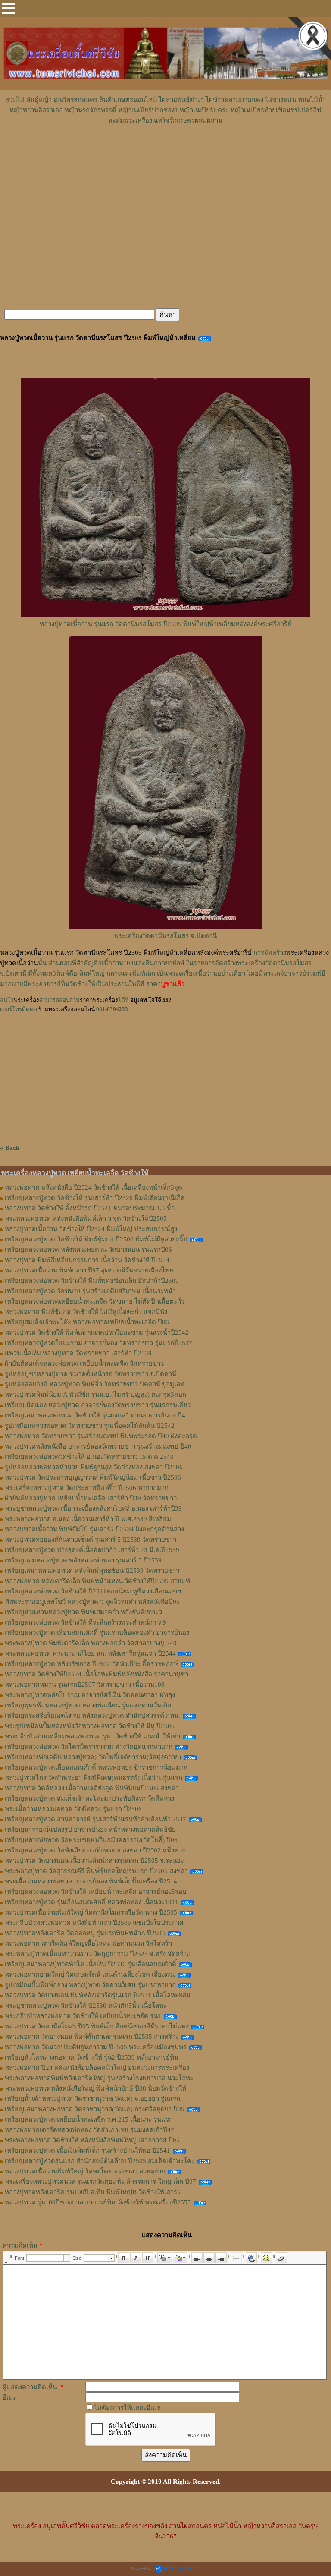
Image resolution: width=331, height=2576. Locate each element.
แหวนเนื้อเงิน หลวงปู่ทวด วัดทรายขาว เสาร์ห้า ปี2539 (78, 1353)
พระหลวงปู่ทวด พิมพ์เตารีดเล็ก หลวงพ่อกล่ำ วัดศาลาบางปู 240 (91, 1643)
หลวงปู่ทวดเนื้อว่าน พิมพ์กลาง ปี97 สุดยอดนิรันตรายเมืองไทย (89, 1270)
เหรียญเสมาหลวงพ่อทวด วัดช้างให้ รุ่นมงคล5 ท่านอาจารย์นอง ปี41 (97, 1415)
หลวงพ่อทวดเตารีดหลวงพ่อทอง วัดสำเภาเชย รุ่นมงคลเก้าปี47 (89, 2130)
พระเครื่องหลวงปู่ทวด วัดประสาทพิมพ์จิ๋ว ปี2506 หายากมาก (87, 1488)
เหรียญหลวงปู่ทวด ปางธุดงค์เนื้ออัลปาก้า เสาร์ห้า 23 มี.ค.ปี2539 (92, 1550)
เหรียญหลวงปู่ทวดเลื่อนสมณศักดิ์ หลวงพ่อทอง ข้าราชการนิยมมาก (96, 1767)
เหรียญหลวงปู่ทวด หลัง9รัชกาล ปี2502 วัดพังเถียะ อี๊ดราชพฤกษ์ (91, 1664)
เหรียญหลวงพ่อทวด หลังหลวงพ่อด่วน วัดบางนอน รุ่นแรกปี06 (88, 1250)
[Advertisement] (165, 151)
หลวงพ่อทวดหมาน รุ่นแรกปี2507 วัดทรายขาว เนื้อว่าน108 (85, 1685)
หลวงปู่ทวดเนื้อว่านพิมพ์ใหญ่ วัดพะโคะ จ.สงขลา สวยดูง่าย (85, 2171)
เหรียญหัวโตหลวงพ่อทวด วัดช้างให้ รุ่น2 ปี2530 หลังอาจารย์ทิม (92, 2057)
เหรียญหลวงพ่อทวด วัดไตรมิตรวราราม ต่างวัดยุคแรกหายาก (89, 1747)
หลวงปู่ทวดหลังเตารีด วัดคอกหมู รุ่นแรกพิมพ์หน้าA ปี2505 (85, 1933)
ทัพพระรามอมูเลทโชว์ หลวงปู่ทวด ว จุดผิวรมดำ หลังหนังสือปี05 (92, 1602)
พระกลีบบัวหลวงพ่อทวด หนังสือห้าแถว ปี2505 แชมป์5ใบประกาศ (94, 1923)
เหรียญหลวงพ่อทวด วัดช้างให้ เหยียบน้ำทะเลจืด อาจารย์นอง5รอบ (96, 1892)
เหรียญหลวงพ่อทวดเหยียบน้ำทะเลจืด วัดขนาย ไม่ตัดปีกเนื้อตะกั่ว (95, 1301)
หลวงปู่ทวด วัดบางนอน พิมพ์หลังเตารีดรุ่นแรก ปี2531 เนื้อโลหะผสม (98, 1995)
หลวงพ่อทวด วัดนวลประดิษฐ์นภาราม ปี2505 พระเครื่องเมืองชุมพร (96, 2047)
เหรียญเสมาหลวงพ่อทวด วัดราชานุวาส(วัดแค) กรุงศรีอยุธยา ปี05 (95, 2109)
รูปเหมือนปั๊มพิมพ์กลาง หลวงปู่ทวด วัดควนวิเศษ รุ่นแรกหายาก (90, 1985)
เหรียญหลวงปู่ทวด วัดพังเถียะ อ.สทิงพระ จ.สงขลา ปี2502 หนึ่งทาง (95, 1850)
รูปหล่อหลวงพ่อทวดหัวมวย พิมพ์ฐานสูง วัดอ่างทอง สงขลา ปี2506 (94, 1467)
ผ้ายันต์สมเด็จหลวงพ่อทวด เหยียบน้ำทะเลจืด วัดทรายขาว (84, 1364)
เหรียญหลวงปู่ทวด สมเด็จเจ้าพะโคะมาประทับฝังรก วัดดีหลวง (89, 1798)
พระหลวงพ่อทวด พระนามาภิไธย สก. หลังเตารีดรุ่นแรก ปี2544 (90, 1653)
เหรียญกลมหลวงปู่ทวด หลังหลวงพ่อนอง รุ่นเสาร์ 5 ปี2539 (83, 1560)
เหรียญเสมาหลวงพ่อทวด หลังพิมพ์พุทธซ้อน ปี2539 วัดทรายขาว (92, 1571)
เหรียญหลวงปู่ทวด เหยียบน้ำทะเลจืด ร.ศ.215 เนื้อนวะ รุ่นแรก (89, 2119)
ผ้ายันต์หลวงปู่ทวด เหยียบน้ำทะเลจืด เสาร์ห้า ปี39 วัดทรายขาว (91, 1498)
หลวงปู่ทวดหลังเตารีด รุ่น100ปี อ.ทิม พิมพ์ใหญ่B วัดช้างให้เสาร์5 (93, 2192)
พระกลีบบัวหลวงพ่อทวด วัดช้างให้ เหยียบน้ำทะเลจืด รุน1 (83, 2016)
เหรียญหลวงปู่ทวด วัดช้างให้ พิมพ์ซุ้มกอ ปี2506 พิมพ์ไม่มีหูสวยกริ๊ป (96, 1239)
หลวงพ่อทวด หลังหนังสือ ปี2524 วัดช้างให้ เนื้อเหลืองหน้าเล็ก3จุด (94, 1187)
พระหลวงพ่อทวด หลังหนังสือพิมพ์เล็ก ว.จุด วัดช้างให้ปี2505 (86, 1219)
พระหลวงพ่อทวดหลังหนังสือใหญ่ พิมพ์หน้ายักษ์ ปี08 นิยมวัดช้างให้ (95, 2088)
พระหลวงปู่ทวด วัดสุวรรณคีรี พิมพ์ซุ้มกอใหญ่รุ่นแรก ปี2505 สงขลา (96, 1871)
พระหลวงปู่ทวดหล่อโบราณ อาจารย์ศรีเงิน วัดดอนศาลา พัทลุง (90, 1695)
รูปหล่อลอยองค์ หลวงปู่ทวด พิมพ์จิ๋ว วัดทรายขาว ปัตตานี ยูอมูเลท (95, 1384)
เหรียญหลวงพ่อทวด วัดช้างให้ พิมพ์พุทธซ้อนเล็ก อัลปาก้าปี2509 (92, 1281)
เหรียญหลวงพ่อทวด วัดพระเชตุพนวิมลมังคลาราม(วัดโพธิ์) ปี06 (91, 1840)
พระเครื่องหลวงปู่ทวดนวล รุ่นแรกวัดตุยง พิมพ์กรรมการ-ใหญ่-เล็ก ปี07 (100, 2182)
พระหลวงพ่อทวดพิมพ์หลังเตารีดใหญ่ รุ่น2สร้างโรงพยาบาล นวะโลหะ (99, 2078)
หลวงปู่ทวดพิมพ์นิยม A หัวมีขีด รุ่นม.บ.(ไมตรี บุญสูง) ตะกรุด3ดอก (95, 1395)
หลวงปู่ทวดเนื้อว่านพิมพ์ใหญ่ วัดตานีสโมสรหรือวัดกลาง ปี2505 (91, 1912)
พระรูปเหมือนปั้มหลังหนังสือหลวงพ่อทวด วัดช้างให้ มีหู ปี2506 (90, 1726)
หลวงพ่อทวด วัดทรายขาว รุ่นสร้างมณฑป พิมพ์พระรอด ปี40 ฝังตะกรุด (101, 1436)
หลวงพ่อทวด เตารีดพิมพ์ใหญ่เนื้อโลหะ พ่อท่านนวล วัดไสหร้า (88, 1943)
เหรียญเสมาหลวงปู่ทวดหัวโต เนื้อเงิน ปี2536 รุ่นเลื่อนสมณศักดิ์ (91, 1964)
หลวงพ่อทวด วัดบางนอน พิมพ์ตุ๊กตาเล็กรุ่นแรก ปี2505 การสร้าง (92, 2037)
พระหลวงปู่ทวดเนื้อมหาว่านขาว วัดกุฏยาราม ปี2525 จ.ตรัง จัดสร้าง (97, 1954)
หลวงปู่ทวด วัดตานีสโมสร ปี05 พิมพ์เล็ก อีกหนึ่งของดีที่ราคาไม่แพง (97, 2026)
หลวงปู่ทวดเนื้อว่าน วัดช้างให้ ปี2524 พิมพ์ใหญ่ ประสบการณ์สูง (91, 1229)
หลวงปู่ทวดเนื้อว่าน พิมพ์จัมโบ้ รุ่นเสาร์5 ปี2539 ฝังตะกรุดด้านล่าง (94, 1529)
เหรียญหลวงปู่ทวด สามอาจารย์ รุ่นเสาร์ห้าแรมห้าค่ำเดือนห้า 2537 (95, 1819)
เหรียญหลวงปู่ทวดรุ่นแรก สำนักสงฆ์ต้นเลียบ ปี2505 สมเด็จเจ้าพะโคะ (100, 2161)
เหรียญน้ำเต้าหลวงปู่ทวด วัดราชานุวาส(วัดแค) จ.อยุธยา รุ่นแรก (92, 2099)
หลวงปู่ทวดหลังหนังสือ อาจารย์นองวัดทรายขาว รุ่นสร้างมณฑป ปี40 (98, 1446)
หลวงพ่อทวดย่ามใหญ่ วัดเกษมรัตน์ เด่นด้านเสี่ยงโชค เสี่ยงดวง (90, 1975)
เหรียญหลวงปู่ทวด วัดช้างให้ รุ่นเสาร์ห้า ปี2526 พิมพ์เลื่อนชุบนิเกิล (95, 1198)
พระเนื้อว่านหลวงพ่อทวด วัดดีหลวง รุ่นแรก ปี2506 (73, 1809)
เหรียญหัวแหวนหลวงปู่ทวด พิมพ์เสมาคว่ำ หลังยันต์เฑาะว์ (83, 1612)
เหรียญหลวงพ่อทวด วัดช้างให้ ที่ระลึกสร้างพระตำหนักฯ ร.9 (86, 1622)
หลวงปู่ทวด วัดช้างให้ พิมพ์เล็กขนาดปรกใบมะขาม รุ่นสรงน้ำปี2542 (97, 1332)
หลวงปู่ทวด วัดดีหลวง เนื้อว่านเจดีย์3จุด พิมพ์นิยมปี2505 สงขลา (92, 1788)
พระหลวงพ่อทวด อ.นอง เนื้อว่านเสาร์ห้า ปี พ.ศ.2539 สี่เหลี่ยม (88, 1519)
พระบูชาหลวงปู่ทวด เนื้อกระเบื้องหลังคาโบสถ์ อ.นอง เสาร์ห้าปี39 (93, 1508)
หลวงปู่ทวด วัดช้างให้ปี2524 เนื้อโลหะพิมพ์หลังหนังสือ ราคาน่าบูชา (97, 1674)
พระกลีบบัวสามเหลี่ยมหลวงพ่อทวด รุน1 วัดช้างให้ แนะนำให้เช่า (92, 1736)
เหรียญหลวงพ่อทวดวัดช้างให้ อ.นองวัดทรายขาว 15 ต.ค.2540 (89, 1457)
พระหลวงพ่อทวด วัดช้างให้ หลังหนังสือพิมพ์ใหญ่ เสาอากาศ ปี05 (92, 2140)
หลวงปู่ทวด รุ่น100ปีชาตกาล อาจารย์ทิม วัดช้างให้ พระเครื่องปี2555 (98, 2202)
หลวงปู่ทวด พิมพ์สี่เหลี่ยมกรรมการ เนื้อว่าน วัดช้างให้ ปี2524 (87, 1260)
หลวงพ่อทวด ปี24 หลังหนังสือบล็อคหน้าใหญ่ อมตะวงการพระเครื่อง (97, 2068)
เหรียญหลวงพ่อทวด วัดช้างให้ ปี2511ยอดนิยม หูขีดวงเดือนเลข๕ (93, 1591)
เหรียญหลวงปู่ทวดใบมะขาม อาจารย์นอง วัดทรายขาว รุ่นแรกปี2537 (98, 1343)
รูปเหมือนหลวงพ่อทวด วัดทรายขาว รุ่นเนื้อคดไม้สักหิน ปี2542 (90, 1426)
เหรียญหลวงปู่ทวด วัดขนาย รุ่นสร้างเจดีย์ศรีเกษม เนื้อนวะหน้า (90, 1291)
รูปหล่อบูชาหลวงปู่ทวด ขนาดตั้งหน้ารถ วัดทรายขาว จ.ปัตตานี (91, 1374)
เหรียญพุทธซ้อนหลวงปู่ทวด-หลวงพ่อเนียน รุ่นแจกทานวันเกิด (88, 1705)
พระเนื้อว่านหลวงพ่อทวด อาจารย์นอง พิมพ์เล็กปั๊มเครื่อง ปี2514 (91, 1881)
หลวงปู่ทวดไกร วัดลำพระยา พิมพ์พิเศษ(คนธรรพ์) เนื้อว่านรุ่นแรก (94, 1778)
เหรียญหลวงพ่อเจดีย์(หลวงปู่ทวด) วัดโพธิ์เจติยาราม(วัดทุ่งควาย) (93, 1757)
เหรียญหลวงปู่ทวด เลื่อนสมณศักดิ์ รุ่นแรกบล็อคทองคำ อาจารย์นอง (97, 1633)
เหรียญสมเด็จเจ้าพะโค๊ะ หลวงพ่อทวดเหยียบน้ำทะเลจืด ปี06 (87, 1322)
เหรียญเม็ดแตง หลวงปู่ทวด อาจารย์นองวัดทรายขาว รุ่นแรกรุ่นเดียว (98, 1405)
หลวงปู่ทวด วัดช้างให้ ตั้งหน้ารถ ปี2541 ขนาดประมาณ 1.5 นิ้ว (90, 1208)
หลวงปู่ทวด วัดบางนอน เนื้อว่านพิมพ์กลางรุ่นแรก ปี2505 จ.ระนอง (94, 1861)
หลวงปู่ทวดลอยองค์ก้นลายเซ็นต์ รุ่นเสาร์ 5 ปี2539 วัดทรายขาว (91, 1540)
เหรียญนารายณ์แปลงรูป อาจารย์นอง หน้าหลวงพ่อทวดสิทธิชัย (90, 1830)
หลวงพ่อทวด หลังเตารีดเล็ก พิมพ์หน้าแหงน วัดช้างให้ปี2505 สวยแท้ (97, 1581)
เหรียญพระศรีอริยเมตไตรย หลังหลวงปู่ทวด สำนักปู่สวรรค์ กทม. (92, 1716)
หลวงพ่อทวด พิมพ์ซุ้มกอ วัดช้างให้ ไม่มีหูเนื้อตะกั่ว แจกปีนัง (86, 1312)
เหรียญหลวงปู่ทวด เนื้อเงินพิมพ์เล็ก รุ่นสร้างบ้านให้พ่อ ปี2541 (87, 2151)
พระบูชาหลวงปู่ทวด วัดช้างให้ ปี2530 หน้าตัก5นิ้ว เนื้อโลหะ (86, 2006)
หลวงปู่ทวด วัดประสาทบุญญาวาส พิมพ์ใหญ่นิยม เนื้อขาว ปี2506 (93, 1477)
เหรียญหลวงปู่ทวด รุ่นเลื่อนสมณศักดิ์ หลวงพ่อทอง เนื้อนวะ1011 (92, 1902)
